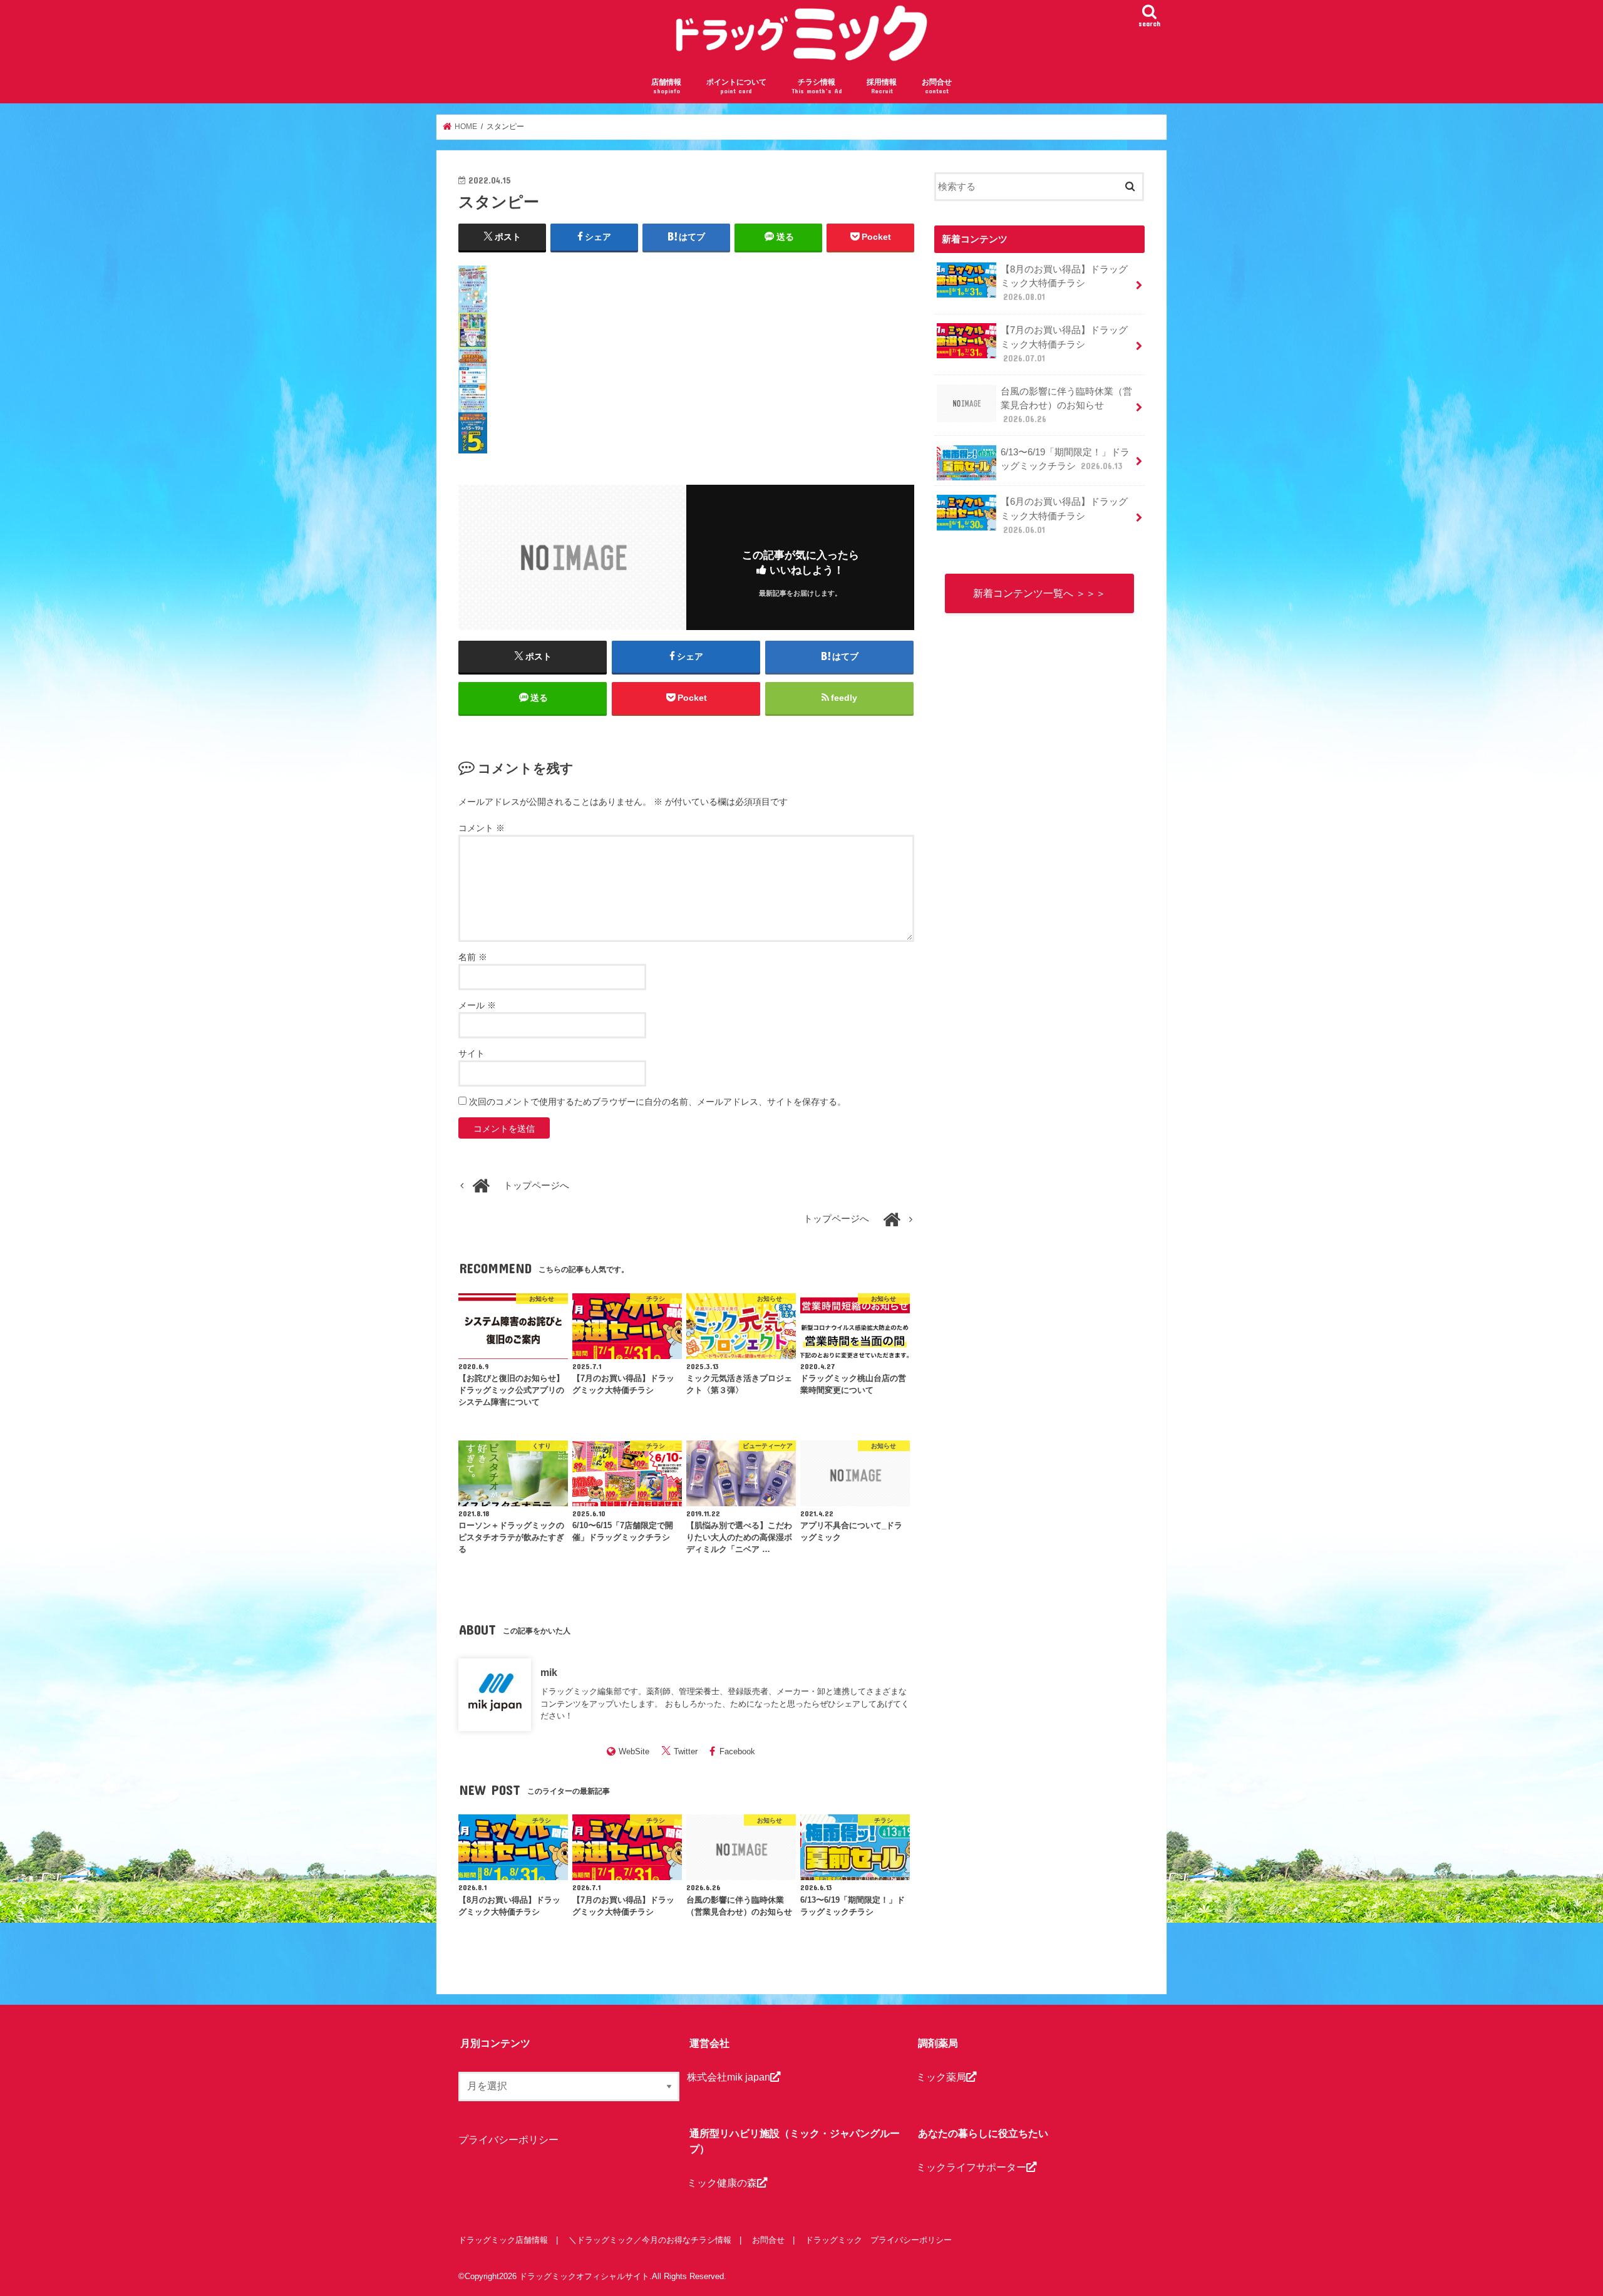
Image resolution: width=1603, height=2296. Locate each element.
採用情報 (882, 86)
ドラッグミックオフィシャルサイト (584, 2276)
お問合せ (937, 86)
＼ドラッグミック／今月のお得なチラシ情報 (650, 2240)
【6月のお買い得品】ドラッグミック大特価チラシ (1064, 515)
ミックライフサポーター (971, 2167)
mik (549, 1672)
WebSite (634, 1751)
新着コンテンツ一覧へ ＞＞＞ (1039, 593)
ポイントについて (736, 86)
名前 (473, 957)
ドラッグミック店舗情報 (503, 2240)
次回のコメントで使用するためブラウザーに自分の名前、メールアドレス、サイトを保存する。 (657, 1102)
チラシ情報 (817, 86)
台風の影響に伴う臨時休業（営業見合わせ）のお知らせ (1066, 405)
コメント (482, 828)
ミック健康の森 (722, 2183)
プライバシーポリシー (508, 2139)
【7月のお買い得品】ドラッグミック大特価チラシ (1064, 344)
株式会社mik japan (729, 2077)
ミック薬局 (941, 2077)
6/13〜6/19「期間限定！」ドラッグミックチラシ (1065, 459)
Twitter (686, 1751)
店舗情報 (666, 86)
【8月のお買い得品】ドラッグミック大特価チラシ (1064, 283)
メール (477, 1005)
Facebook (737, 1751)
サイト (472, 1053)
